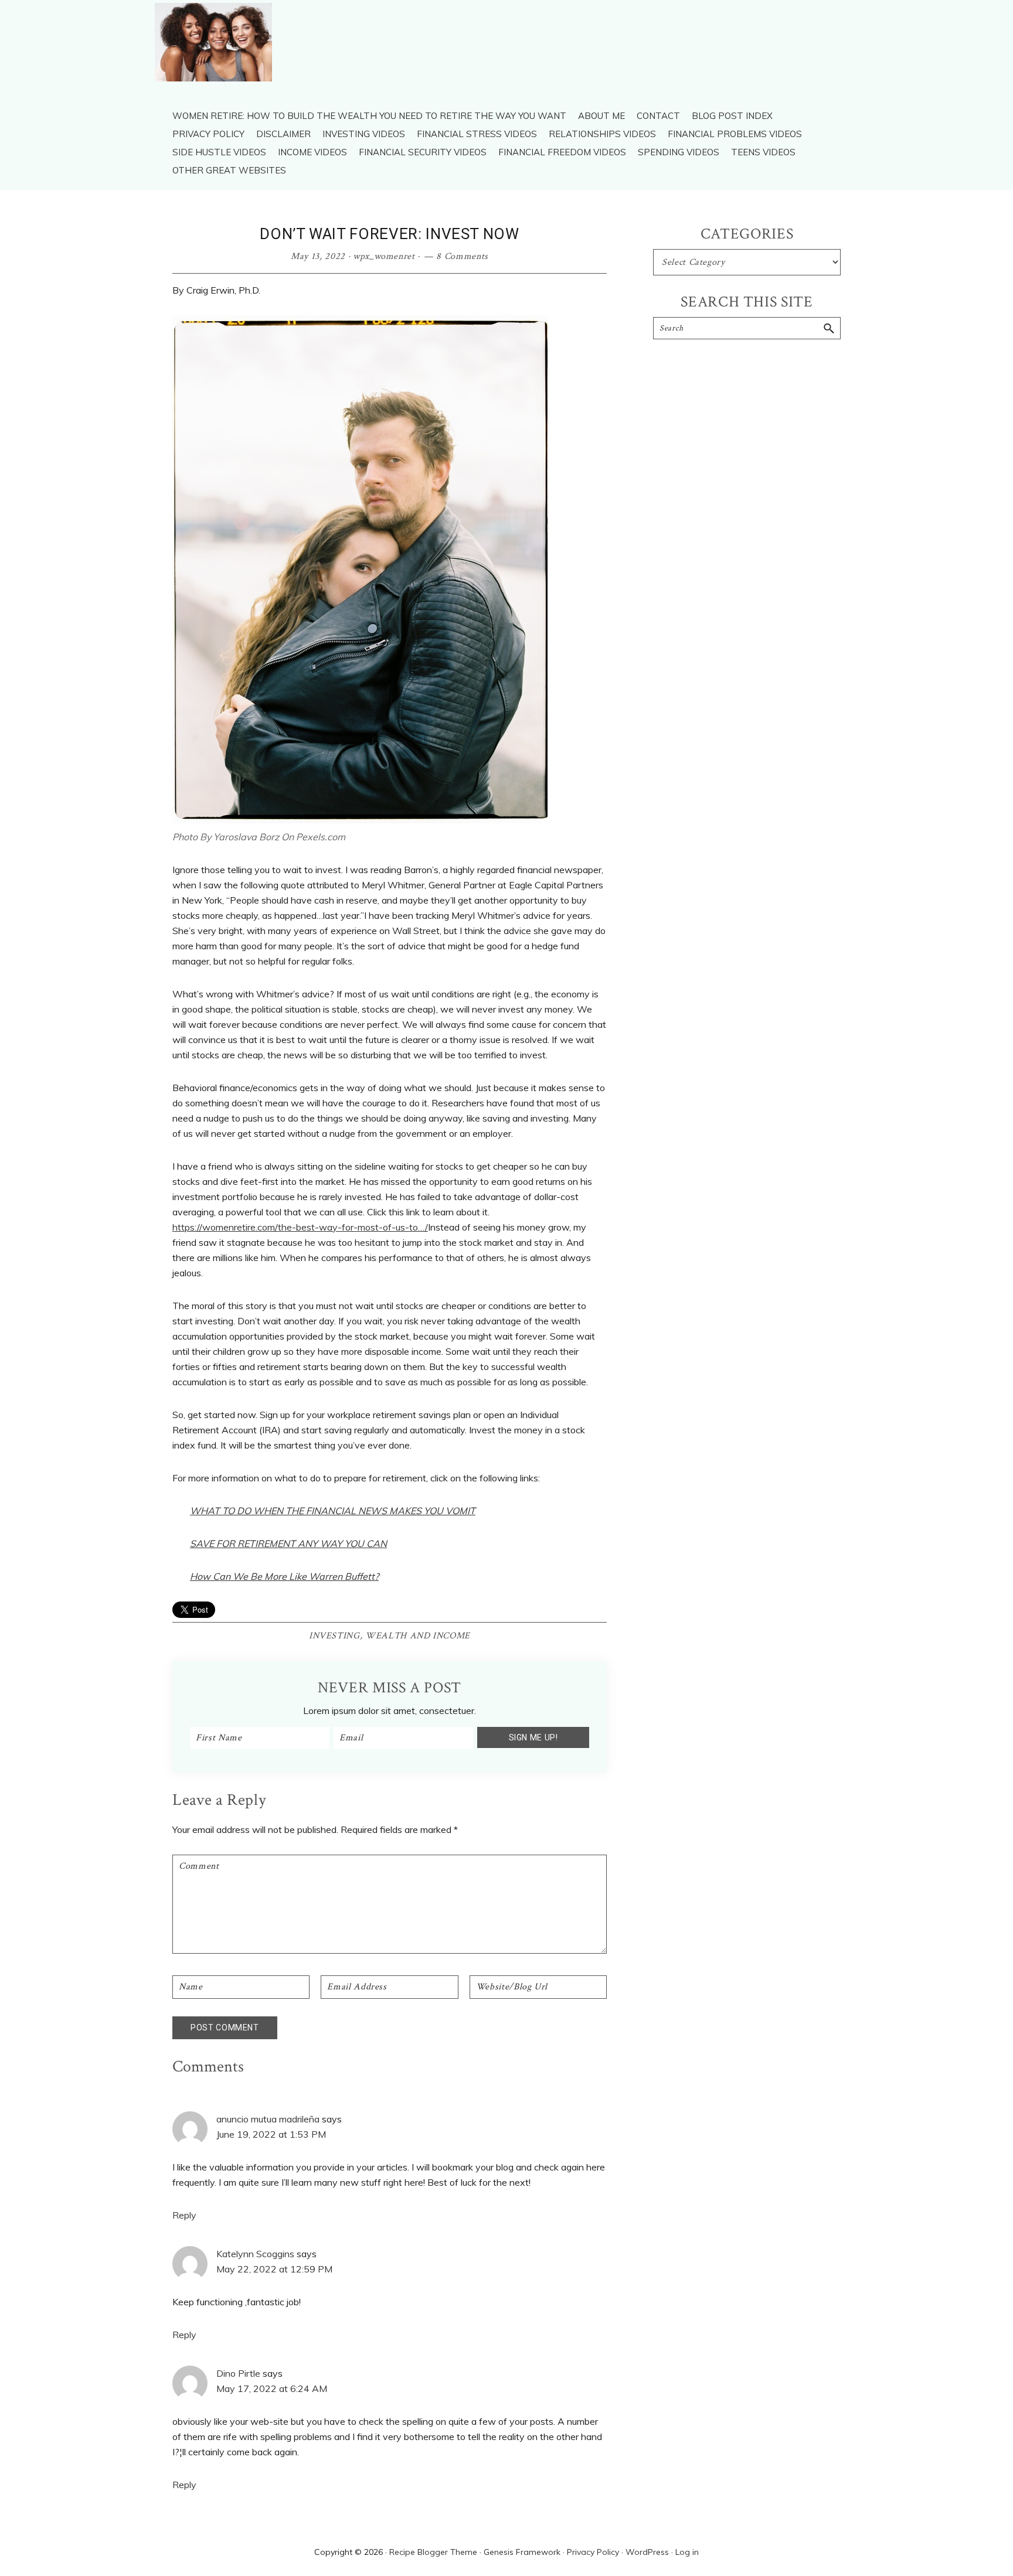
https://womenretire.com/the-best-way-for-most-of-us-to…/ (300, 1227)
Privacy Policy (593, 2552)
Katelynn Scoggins (255, 2254)
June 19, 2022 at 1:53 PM (271, 2134)
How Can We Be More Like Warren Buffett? (284, 1576)
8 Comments (462, 256)
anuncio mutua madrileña (268, 2119)
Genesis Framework (522, 2552)
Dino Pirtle (238, 2373)
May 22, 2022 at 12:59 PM (274, 2269)
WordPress (647, 2552)
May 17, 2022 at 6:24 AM (272, 2388)
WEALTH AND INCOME (418, 1636)
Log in (687, 2552)
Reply (184, 2215)
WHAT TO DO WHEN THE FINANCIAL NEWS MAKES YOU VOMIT (333, 1511)
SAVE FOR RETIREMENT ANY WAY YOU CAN (288, 1543)
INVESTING (334, 1636)
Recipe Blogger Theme (433, 2552)
